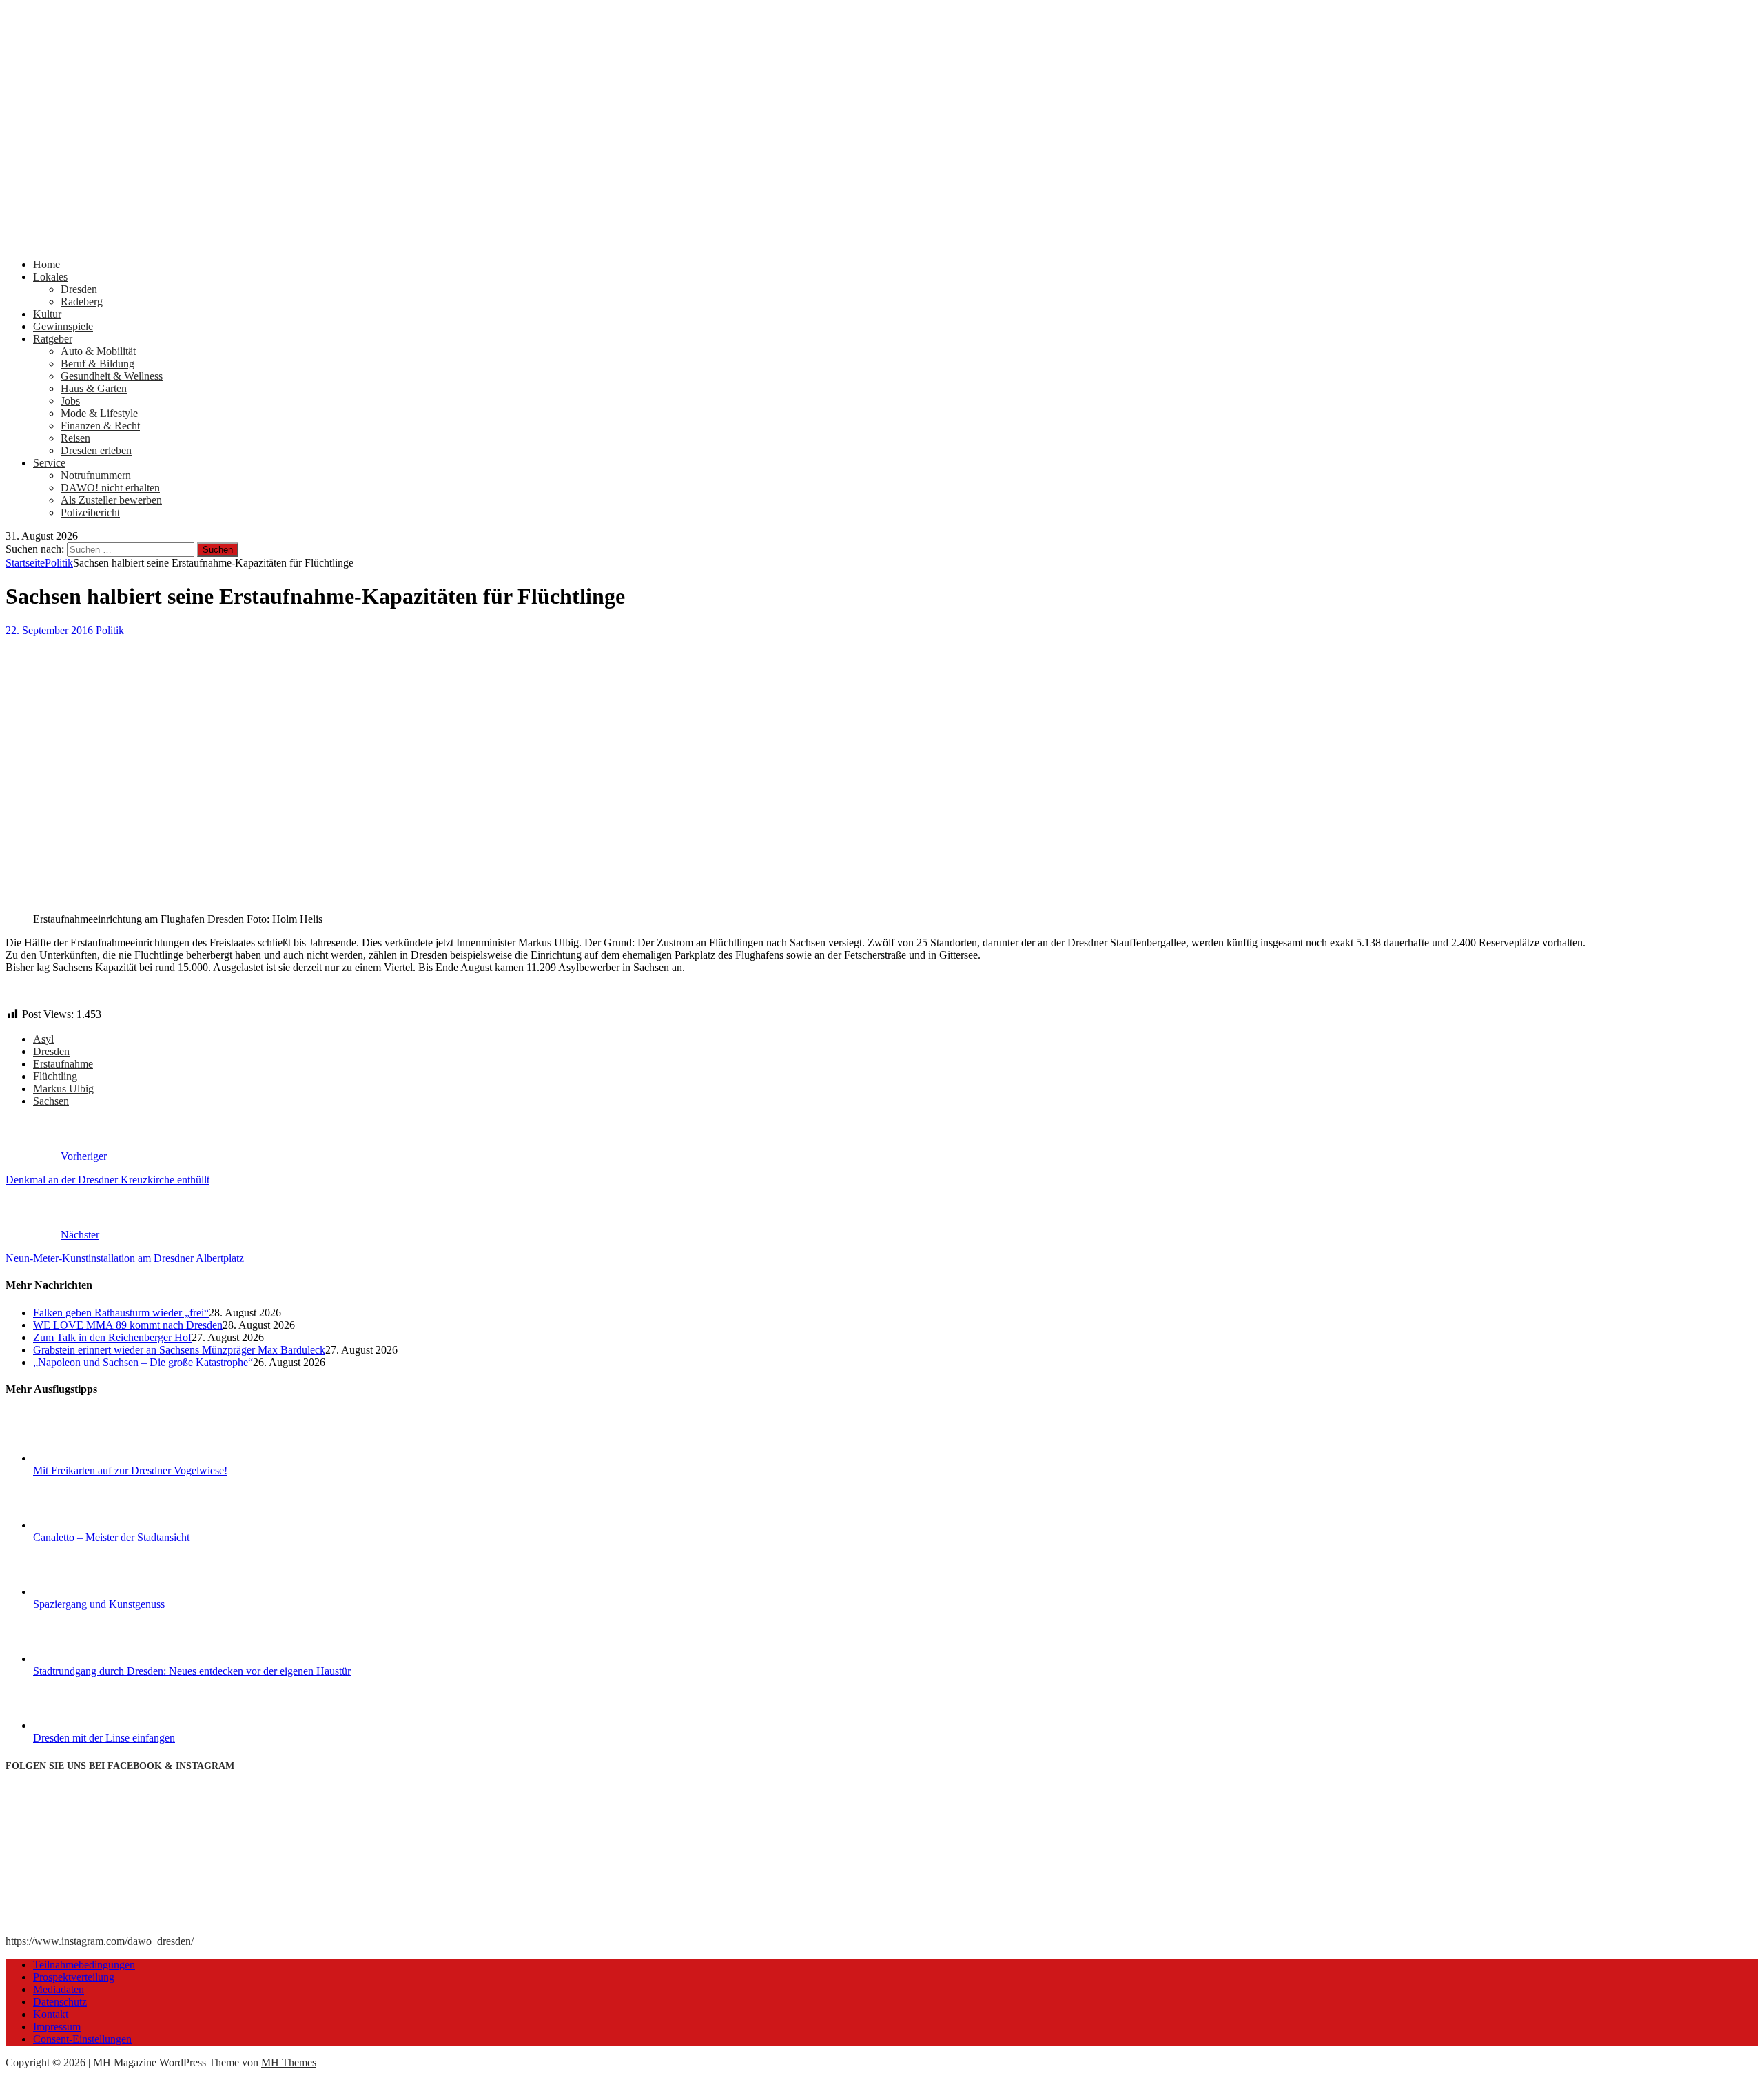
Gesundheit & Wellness (112, 376)
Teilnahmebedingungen (84, 1965)
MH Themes (289, 2062)
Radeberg (82, 302)
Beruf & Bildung (98, 364)
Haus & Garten (94, 388)
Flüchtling (55, 1076)
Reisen (75, 438)
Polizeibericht (90, 512)
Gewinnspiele (63, 326)
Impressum (57, 2027)
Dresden (79, 289)
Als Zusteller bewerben (111, 500)
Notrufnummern (96, 475)
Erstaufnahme (63, 1064)
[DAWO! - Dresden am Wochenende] (522, 241)
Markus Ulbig (63, 1089)
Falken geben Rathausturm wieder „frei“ (121, 1313)
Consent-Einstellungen (82, 2039)
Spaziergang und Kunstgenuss (99, 1604)
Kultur (47, 314)
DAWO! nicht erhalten (110, 488)
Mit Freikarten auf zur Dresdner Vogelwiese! (130, 1470)
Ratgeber (53, 339)
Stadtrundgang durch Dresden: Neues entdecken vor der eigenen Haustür (192, 1671)
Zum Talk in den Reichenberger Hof (112, 1337)
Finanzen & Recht (100, 426)
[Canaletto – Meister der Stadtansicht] (85, 1525)
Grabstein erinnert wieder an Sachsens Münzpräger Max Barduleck (179, 1350)
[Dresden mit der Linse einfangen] (85, 1725)
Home (47, 264)
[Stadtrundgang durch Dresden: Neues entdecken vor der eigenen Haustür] (85, 1659)
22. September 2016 (49, 630)
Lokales (50, 277)
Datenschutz (60, 2002)
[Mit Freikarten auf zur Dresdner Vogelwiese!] (85, 1458)
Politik (110, 630)
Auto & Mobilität (98, 351)
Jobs (70, 401)
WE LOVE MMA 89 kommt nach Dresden (128, 1325)
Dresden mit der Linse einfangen (104, 1738)
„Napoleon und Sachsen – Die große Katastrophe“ (143, 1362)
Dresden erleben (96, 450)
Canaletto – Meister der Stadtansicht (111, 1537)
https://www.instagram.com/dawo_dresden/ (100, 1941)
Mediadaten (59, 1989)
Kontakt (51, 2014)
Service (49, 463)
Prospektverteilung (74, 1977)
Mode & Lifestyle (99, 413)
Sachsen (51, 1101)
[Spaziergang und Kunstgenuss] (85, 1592)
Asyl (43, 1039)
